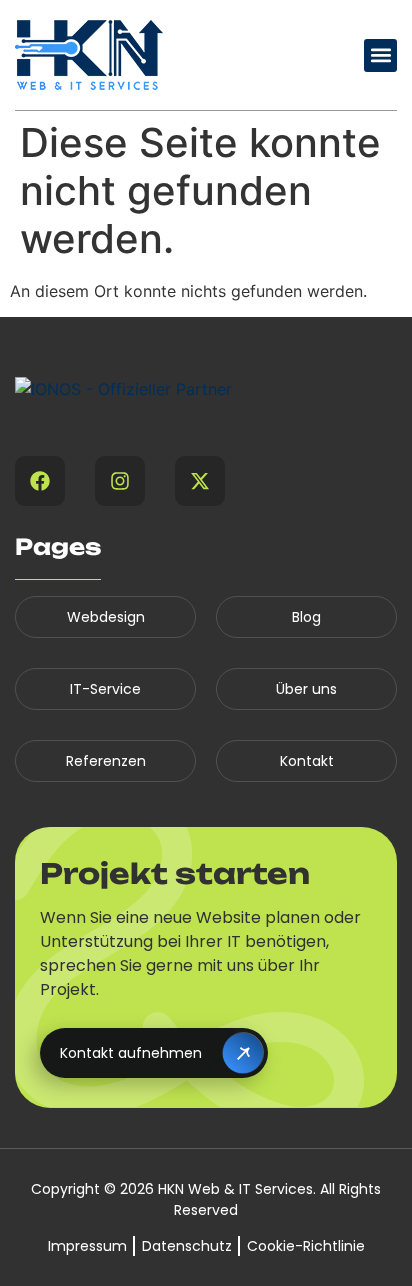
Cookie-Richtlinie (306, 1246)
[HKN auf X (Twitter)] (200, 481)
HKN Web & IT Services (235, 1189)
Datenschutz (187, 1246)
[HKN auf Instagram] (120, 481)
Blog (306, 617)
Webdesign (106, 617)
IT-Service (105, 689)
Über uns (306, 689)
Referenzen (106, 761)
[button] (380, 55)
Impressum (87, 1246)
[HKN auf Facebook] (40, 481)
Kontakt (307, 761)
